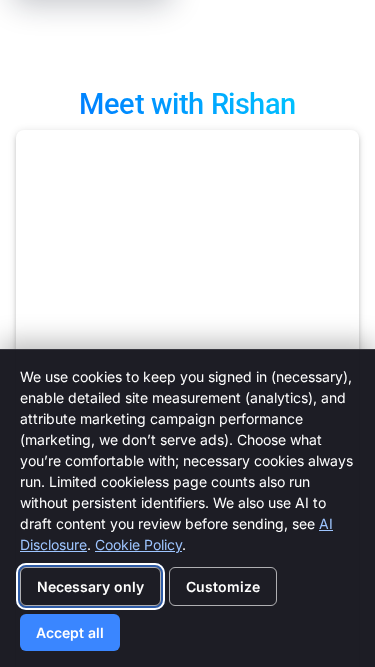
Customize (223, 586)
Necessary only (90, 586)
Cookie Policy (138, 544)
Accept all (70, 632)
